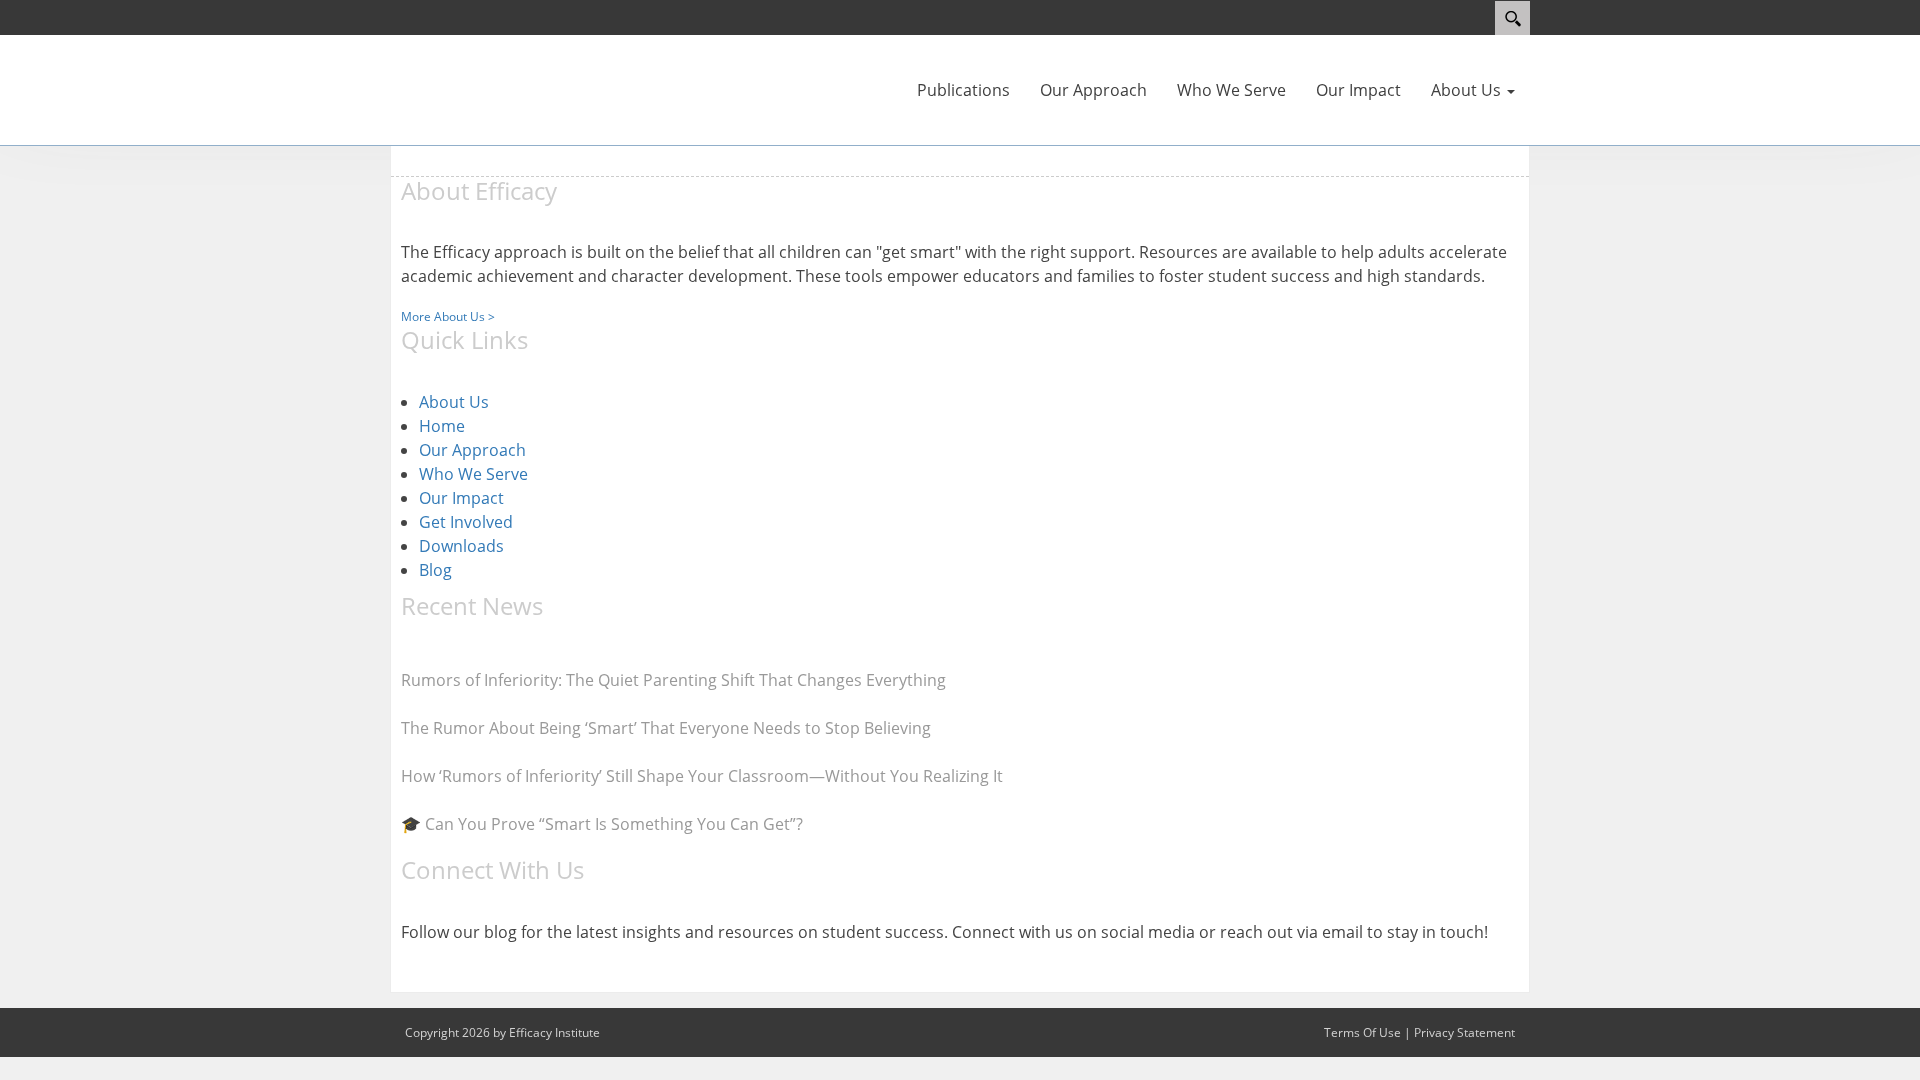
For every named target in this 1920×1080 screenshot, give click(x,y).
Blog (435, 570)
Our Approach (472, 450)
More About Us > (448, 316)
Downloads (461, 546)
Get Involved (466, 522)
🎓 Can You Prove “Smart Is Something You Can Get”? (602, 824)
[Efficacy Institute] (450, 75)
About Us (454, 402)
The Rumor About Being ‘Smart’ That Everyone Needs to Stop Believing (666, 728)
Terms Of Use (1362, 1032)
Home (442, 426)
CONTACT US (438, 972)
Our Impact (461, 498)
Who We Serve (473, 474)
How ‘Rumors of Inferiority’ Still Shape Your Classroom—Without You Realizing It (702, 776)
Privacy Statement (1464, 1032)
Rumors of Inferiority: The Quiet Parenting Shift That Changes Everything (673, 680)
